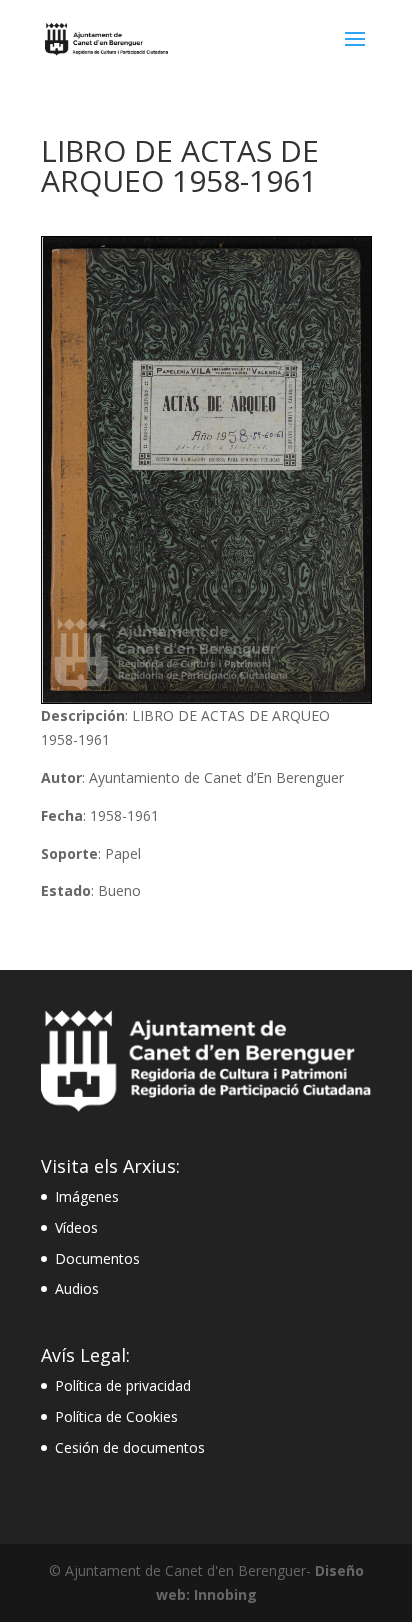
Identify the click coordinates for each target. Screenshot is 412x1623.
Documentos (97, 1258)
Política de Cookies (116, 1416)
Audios (77, 1288)
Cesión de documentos (130, 1447)
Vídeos (76, 1227)
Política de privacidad (123, 1385)
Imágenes (87, 1196)
